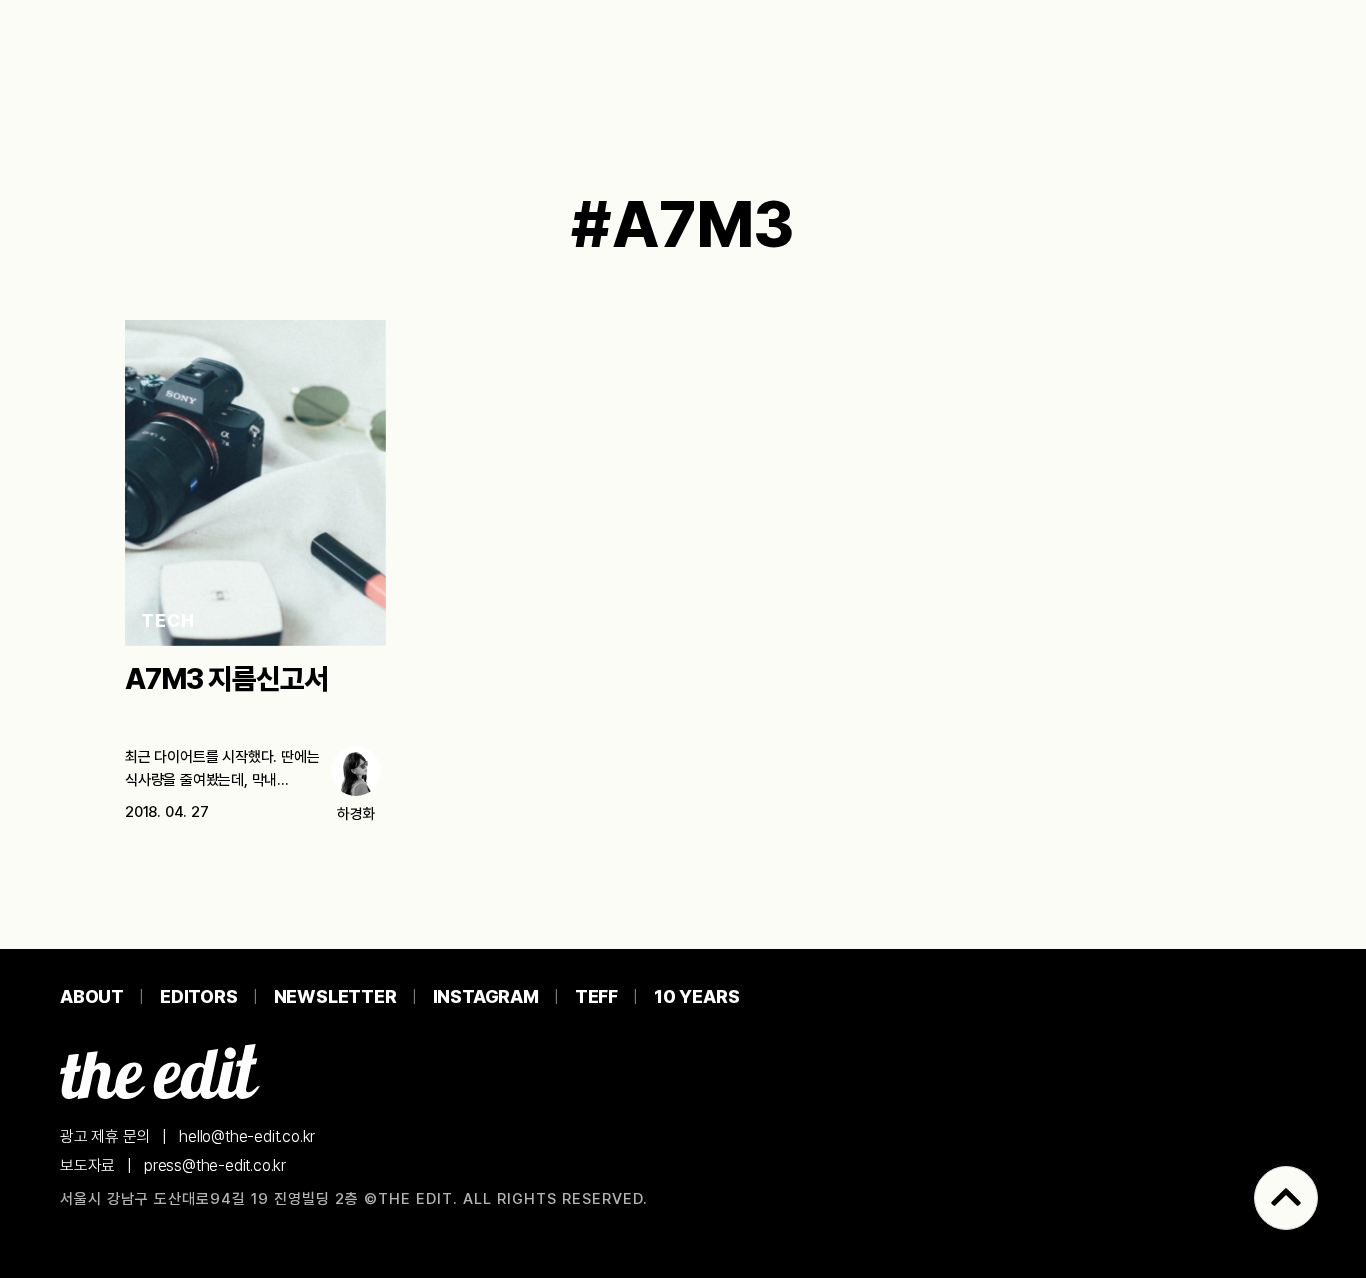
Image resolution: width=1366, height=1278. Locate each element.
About (92, 996)
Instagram (486, 996)
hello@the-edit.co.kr (247, 1136)
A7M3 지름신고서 (226, 679)
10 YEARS (696, 996)
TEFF (596, 996)
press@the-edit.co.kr (215, 1165)
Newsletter (335, 996)
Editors (199, 996)
